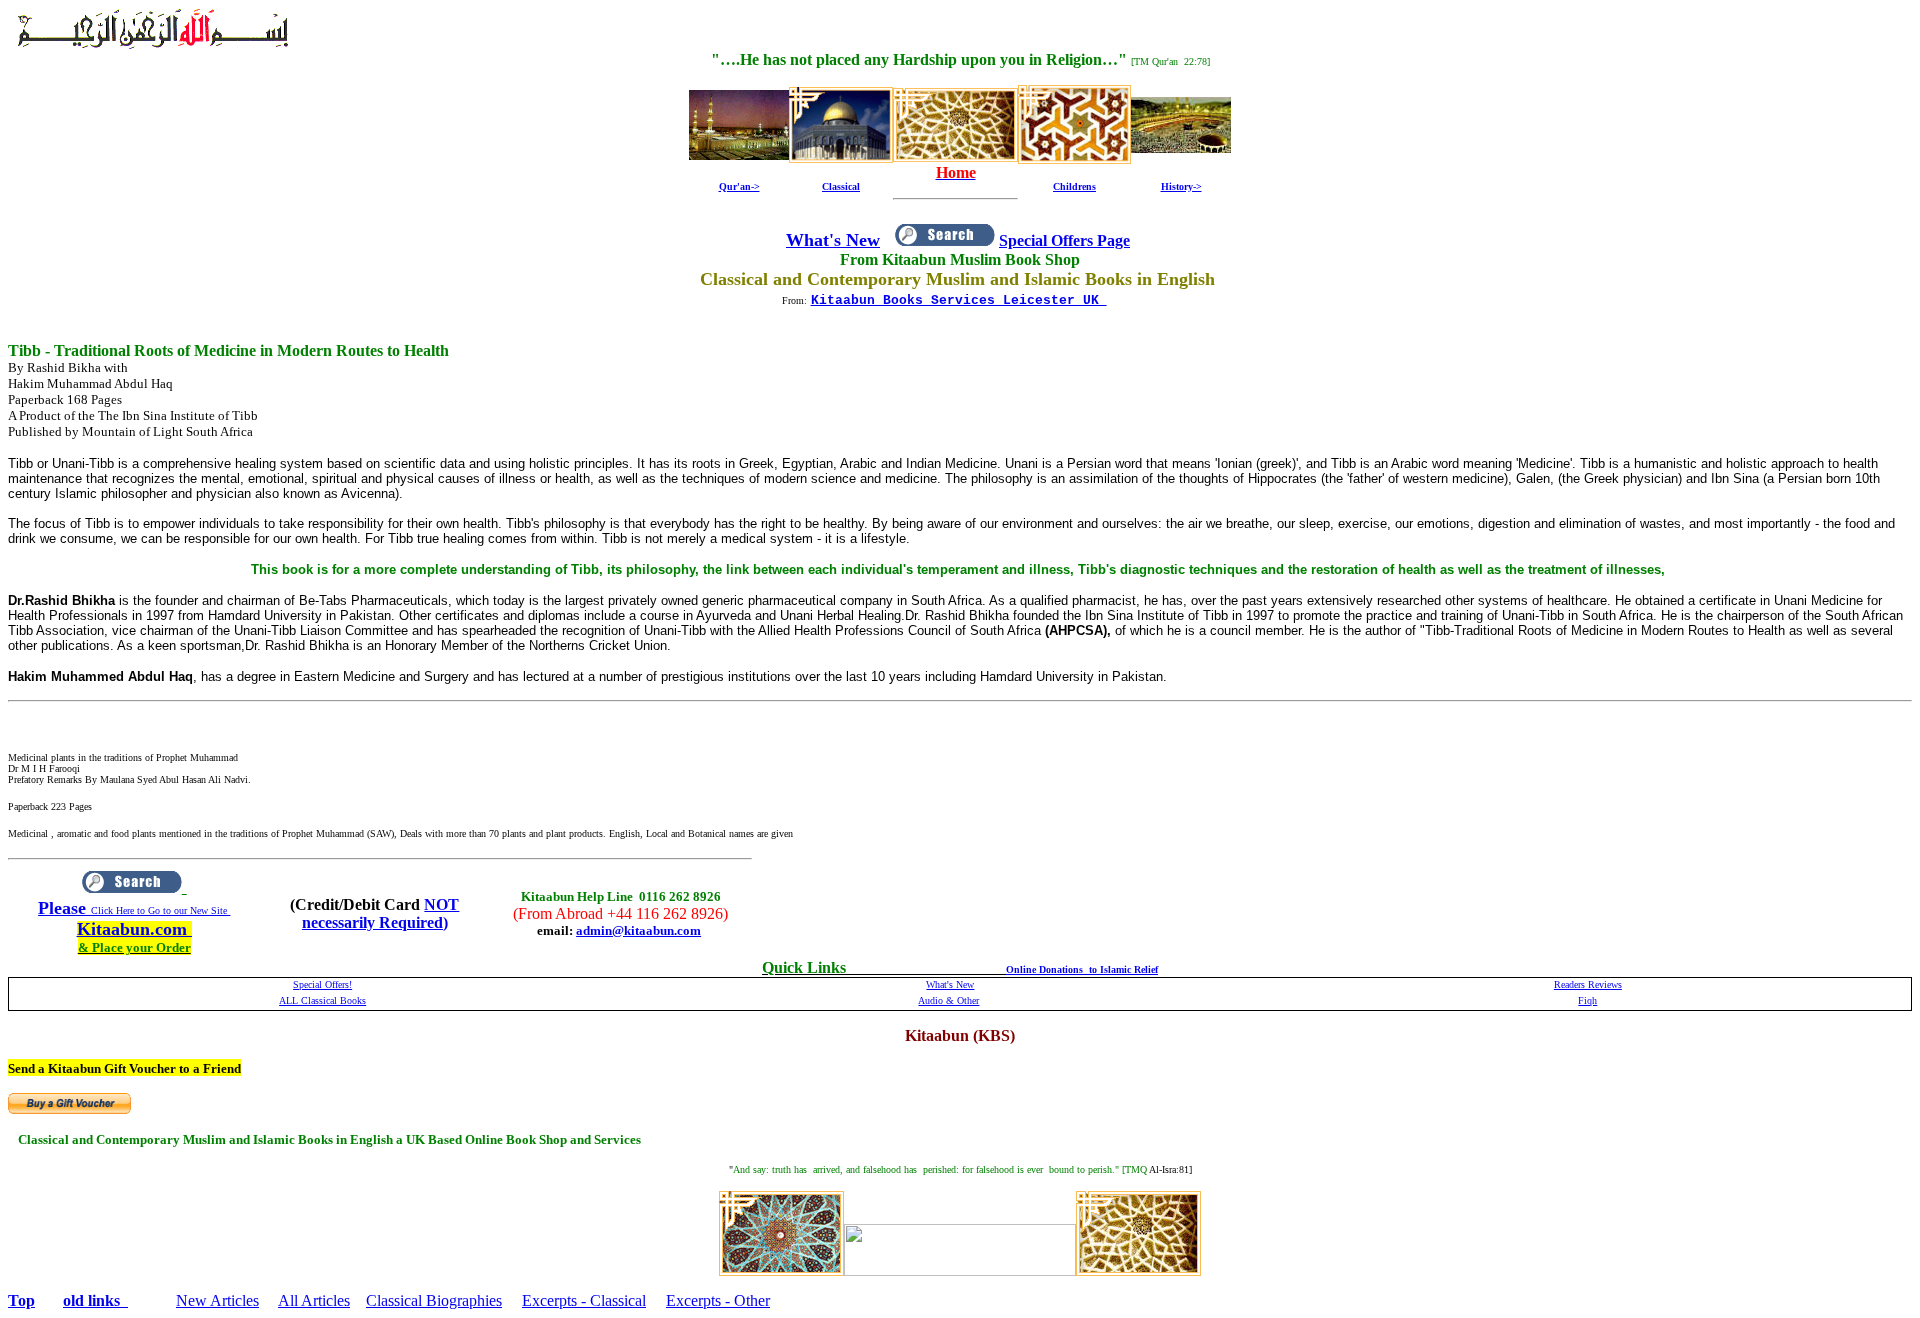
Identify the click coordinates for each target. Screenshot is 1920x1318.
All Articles (314, 1300)
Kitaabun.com (134, 929)
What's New (833, 240)
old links (95, 1300)
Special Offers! (322, 984)
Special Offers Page (1064, 240)
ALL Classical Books (322, 1000)
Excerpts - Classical (584, 1300)
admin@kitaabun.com (638, 930)
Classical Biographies (434, 1300)
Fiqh (1587, 1000)
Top (21, 1300)
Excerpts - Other (718, 1300)
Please (64, 908)
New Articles (217, 1300)
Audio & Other (948, 1000)
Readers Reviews (1588, 984)
